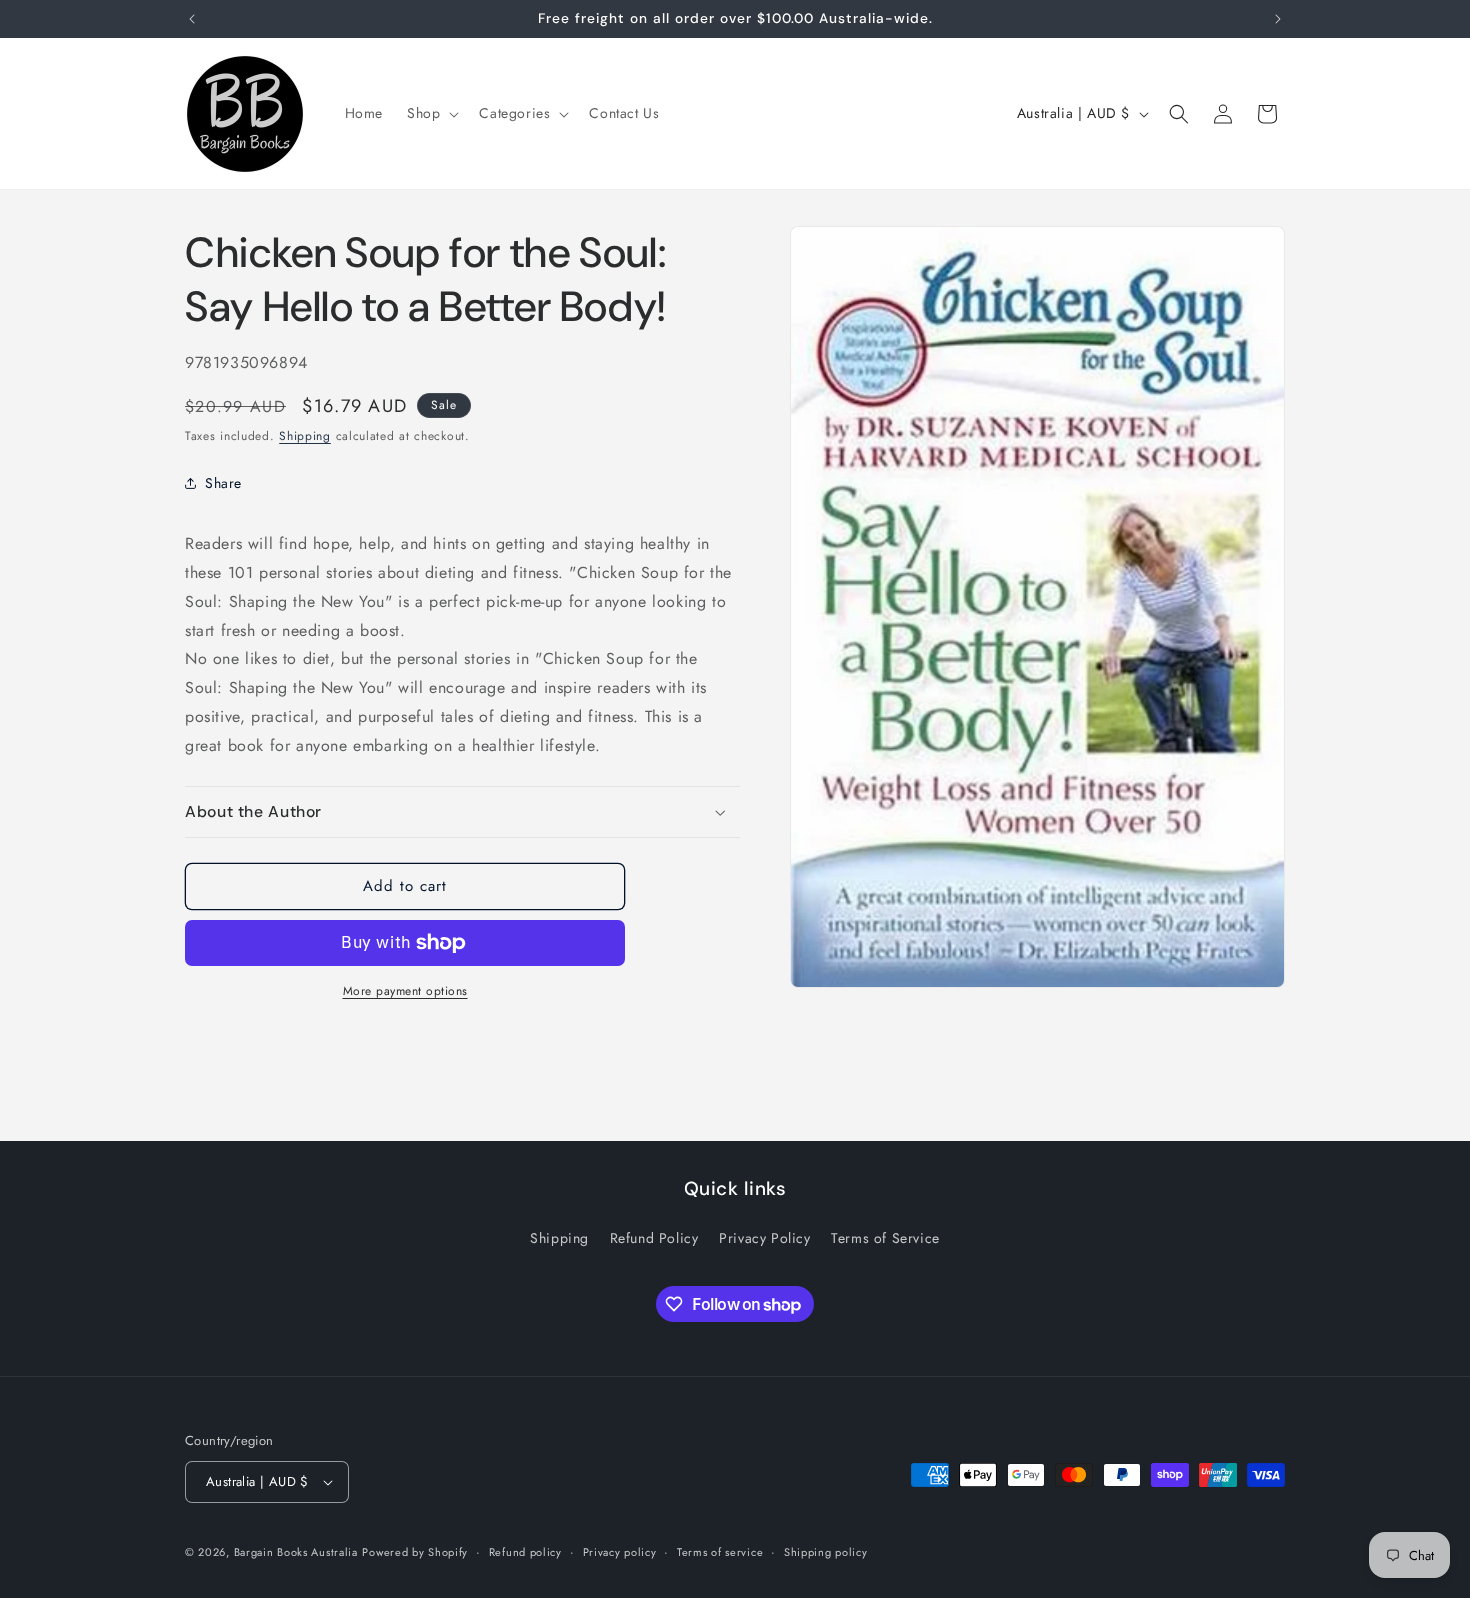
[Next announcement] (1278, 19)
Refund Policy (654, 1238)
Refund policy (525, 1552)
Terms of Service (885, 1238)
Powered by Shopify (415, 1552)
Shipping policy (826, 1552)
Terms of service (720, 1552)
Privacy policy (620, 1552)
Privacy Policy (764, 1238)
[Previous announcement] (192, 19)
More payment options (405, 991)
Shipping (305, 436)
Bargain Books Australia (296, 1552)
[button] (431, 113)
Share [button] (223, 483)
